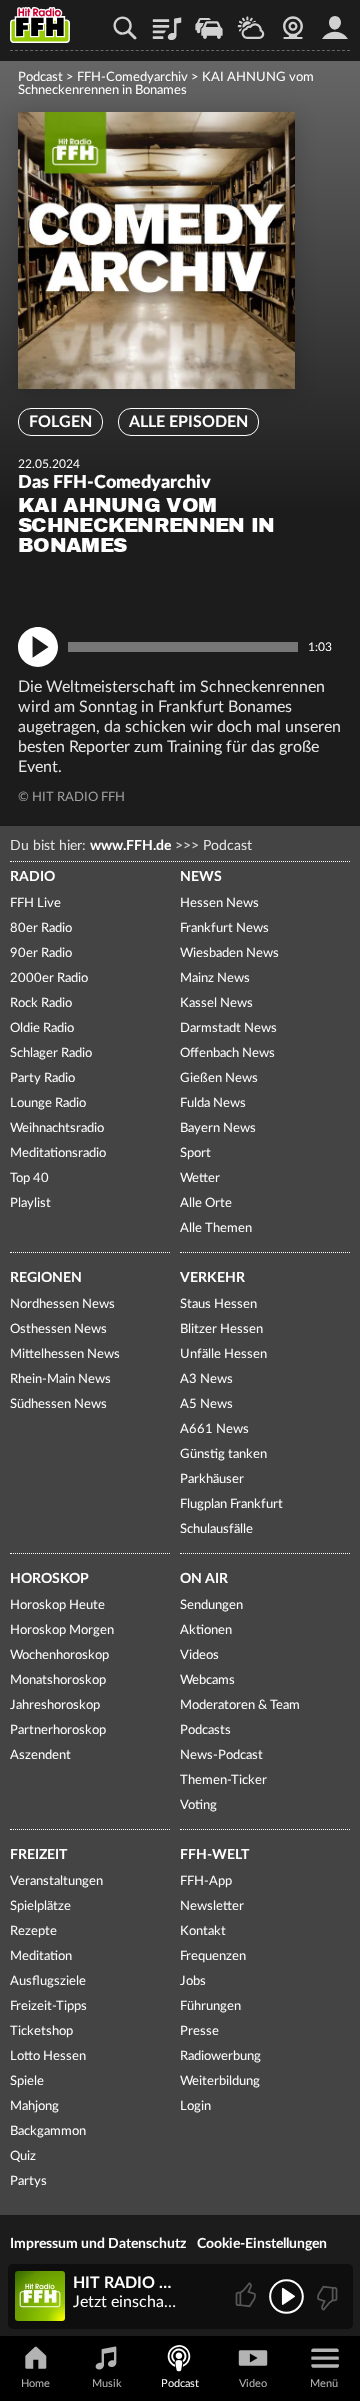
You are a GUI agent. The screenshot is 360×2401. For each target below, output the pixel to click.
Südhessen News (58, 1404)
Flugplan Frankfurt (231, 1504)
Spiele (27, 2081)
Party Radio (42, 1078)
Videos (199, 1655)
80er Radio (41, 928)
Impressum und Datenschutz (98, 2244)
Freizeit (38, 1855)
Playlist (167, 21)
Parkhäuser (212, 1479)
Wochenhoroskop (59, 1655)
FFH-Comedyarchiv (132, 77)
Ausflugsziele (48, 1981)
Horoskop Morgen (62, 1630)
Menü (324, 2383)
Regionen (46, 1278)
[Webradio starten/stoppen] (286, 2296)
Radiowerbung (220, 2056)
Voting (198, 1805)
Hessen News (219, 903)
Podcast (40, 77)
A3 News (206, 1379)
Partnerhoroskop (58, 1730)
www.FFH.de (130, 846)
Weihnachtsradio (57, 1128)
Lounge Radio (48, 1103)
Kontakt (203, 1931)
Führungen (210, 2006)
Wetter (251, 21)
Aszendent (40, 1755)
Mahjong (34, 2106)
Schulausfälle (216, 1529)
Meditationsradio (58, 1153)
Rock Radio (41, 1003)
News (201, 877)
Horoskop (49, 1579)
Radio (32, 877)
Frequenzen (213, 1956)
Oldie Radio (42, 1028)
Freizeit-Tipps (48, 2006)
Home (35, 2383)
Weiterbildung (220, 2081)
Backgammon (48, 2131)
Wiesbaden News (229, 953)
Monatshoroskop (58, 1680)
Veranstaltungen (56, 1881)
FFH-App (206, 1881)
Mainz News (215, 978)
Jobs (193, 1981)
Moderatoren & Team (240, 1705)
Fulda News (213, 1103)
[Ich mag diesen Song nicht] (325, 2296)
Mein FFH (335, 21)
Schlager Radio (51, 1053)
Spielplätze (40, 1906)
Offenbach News (227, 1053)
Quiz (23, 2156)
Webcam (293, 21)
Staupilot (209, 21)
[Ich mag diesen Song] (247, 2296)
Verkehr (212, 1278)
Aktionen (206, 1630)
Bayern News (218, 1128)
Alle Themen (216, 1228)
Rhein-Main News (60, 1379)
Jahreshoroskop (55, 1705)
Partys (28, 2181)
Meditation (41, 1956)
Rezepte (33, 1931)
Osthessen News (58, 1329)
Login (195, 2106)
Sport (195, 1153)
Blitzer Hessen (221, 1329)
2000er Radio (49, 978)
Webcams (207, 1680)
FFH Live (35, 903)
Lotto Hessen (48, 2056)
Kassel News (216, 1003)
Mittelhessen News (65, 1354)
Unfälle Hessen (223, 1354)
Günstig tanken (223, 1454)
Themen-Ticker (223, 1780)
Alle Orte (206, 1203)
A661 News (214, 1429)
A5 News (206, 1404)
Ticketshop (41, 2031)
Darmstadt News (228, 1028)
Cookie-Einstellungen (262, 2244)
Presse (199, 2031)
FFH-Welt (214, 1855)
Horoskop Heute (57, 1605)
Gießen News (219, 1078)
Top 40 (29, 1178)
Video (253, 2383)
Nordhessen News (62, 1304)
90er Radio (41, 953)
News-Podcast (221, 1755)
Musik (107, 2383)
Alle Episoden (188, 422)
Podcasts (205, 1730)
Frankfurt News (224, 928)
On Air (204, 1579)
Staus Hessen (218, 1304)
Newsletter (212, 1906)
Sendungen (211, 1605)
